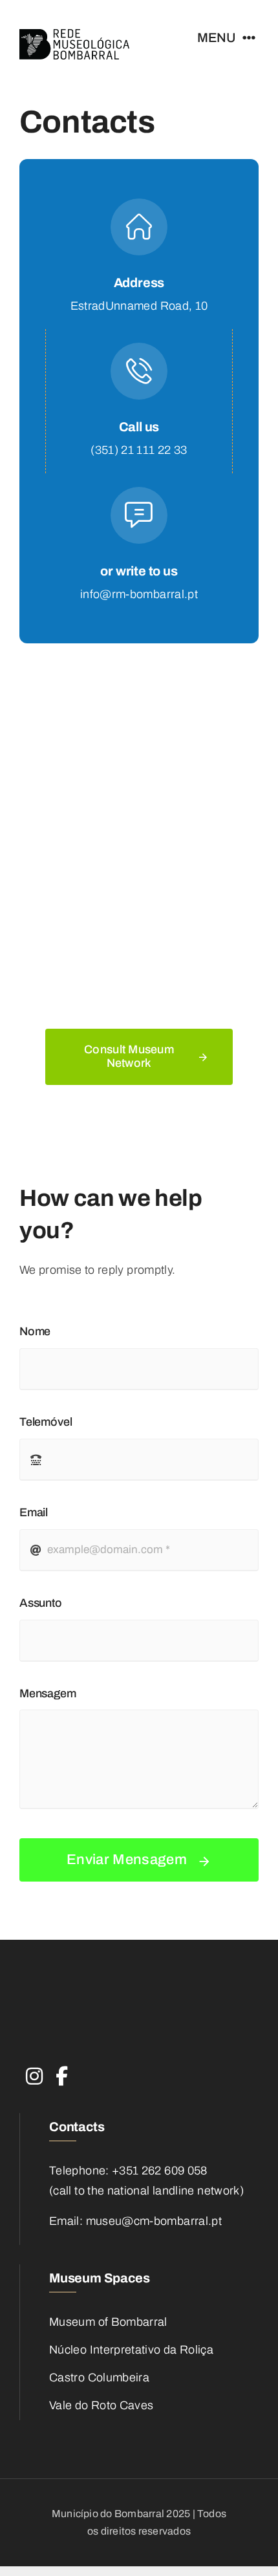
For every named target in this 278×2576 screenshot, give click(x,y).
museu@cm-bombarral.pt (154, 2221)
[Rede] (74, 35)
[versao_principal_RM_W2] (97, 1991)
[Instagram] (34, 2060)
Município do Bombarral (109, 2514)
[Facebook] (62, 2060)
